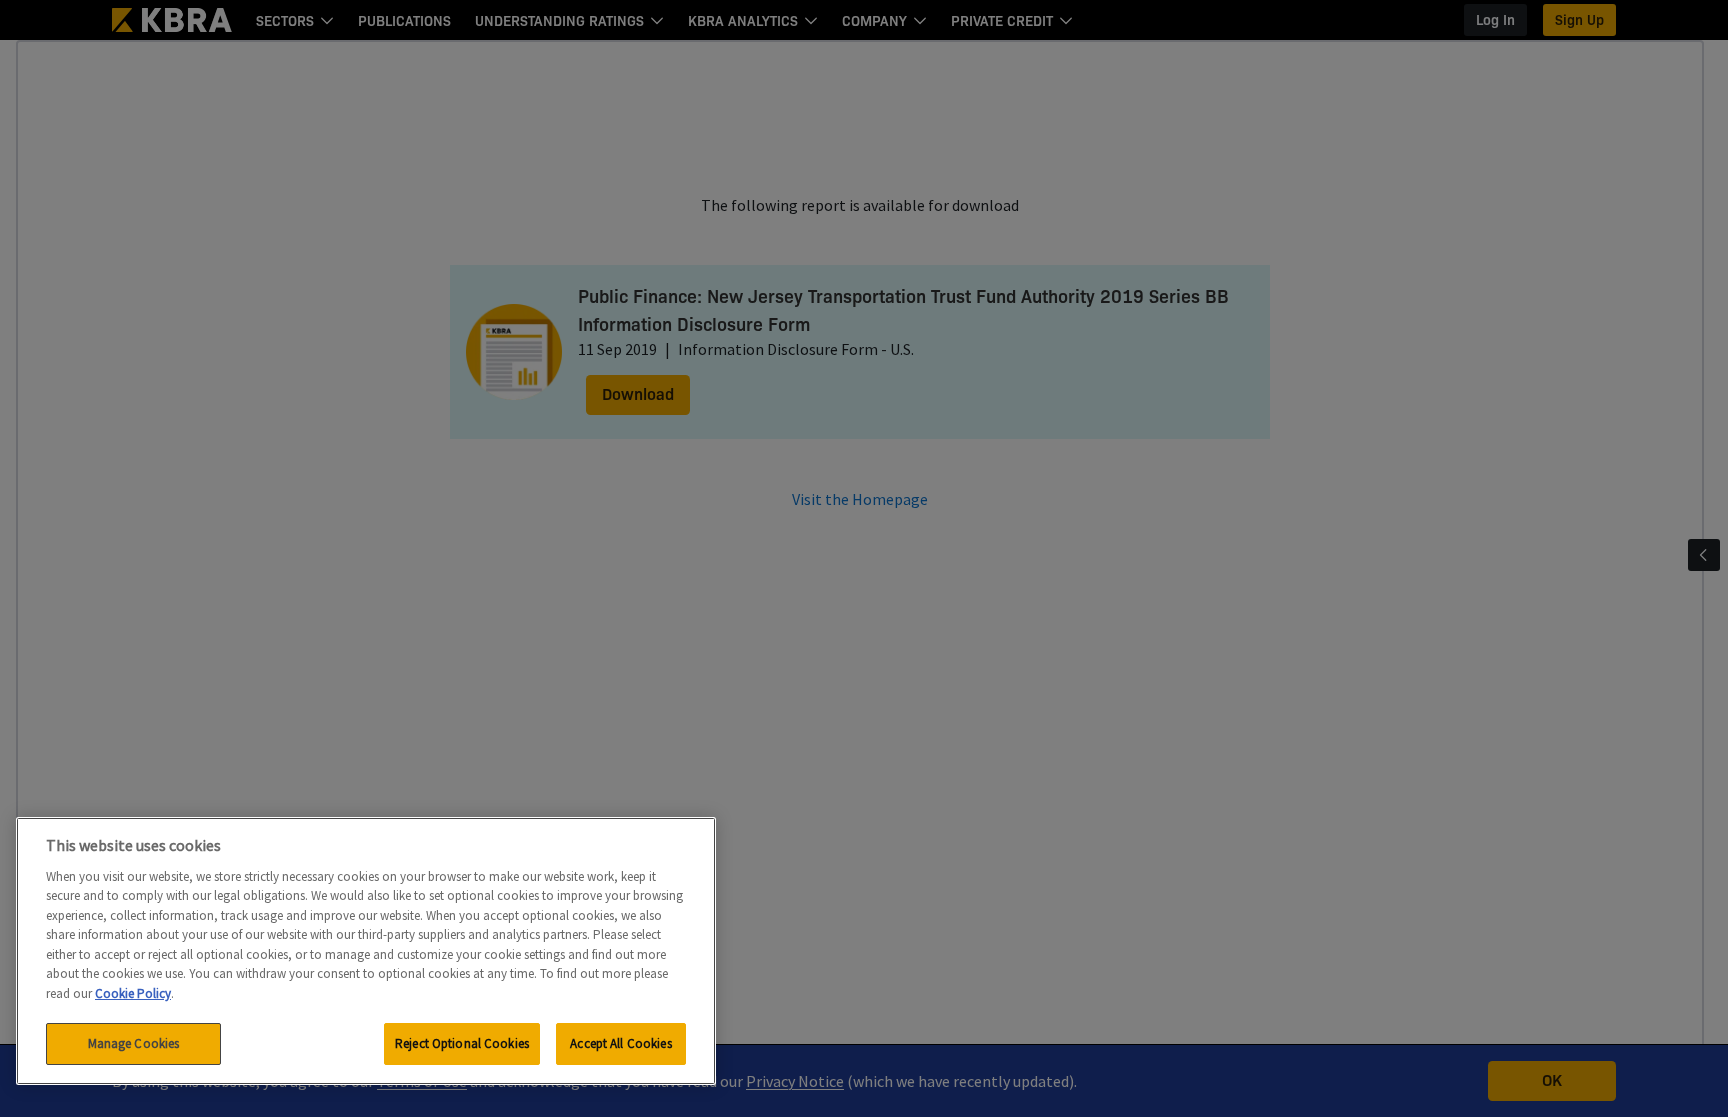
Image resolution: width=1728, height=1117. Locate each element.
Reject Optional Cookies (462, 1043)
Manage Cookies (134, 1043)
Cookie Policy (133, 993)
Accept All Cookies (620, 1043)
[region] (366, 951)
